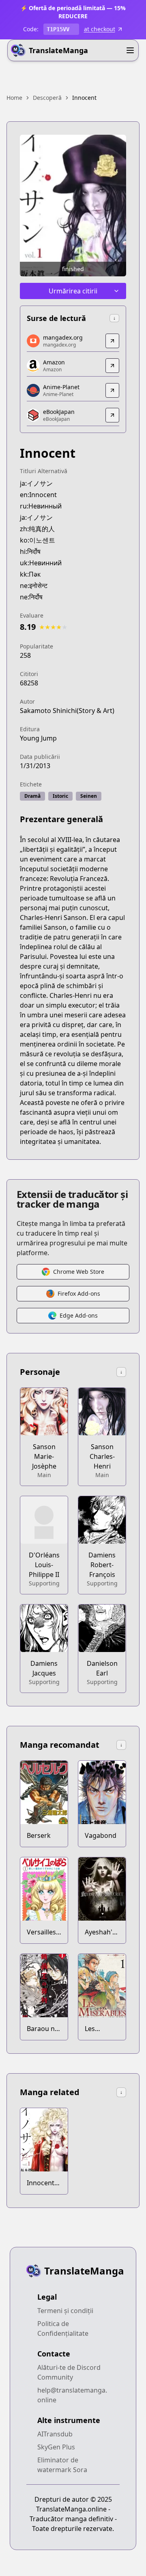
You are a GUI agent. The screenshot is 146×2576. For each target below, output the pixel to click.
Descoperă (47, 98)
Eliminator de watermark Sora (62, 2465)
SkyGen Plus (56, 2447)
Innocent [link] (84, 98)
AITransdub (55, 2434)
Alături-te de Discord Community (69, 2372)
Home (14, 98)
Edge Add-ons (79, 1315)
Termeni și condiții (65, 2311)
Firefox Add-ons (79, 1293)
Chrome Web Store (79, 1272)
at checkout (100, 29)
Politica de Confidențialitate (63, 2328)
